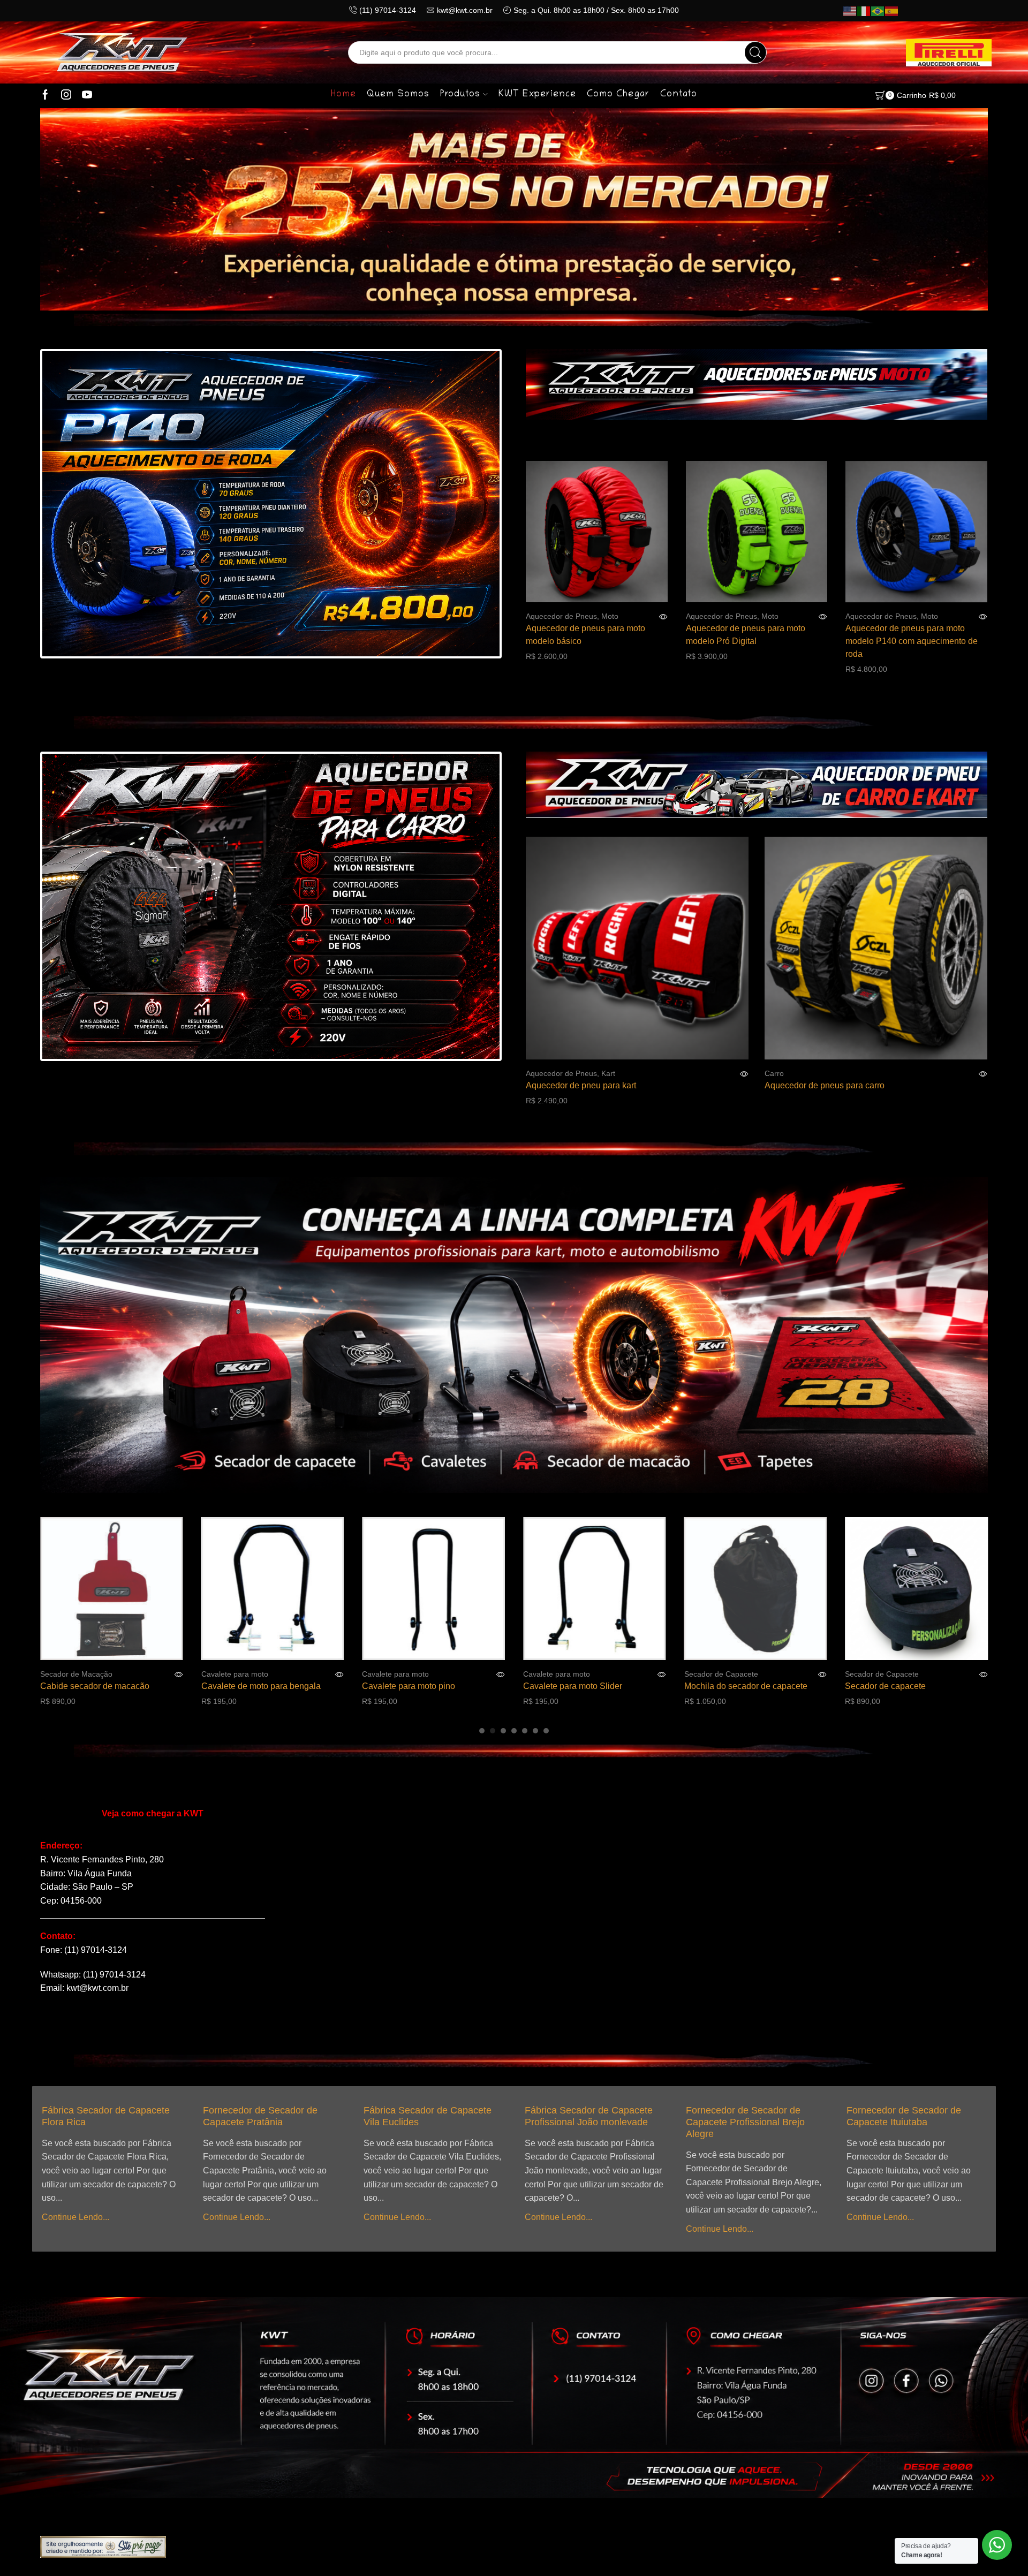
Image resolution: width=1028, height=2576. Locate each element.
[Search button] (755, 52)
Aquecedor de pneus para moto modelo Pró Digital (746, 635)
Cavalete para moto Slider (411, 1686)
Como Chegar (618, 95)
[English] (850, 11)
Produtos (460, 95)
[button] (482, 1731)
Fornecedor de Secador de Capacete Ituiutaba (743, 2116)
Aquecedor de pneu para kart (581, 1085)
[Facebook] (45, 95)
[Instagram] (66, 95)
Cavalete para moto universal (901, 1686)
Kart (608, 1073)
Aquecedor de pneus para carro (825, 1085)
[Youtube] (87, 95)
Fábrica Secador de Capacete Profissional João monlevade (428, 2116)
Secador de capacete (725, 1686)
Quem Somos (398, 95)
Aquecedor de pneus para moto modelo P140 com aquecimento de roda (912, 641)
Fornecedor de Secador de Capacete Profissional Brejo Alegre (584, 2122)
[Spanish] (892, 11)
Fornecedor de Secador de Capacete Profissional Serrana (912, 2116)
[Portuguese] (878, 11)
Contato (679, 95)
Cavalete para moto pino (248, 1686)
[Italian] (864, 11)
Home (343, 95)
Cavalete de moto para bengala (100, 1686)
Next (471, 505)
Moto (610, 616)
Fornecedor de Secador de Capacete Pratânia (99, 2116)
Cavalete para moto (74, 1674)
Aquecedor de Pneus (561, 616)
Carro (774, 1073)
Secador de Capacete (560, 1674)
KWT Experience (537, 95)
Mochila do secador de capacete (585, 1686)
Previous (70, 505)
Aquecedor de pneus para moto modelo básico (585, 635)
